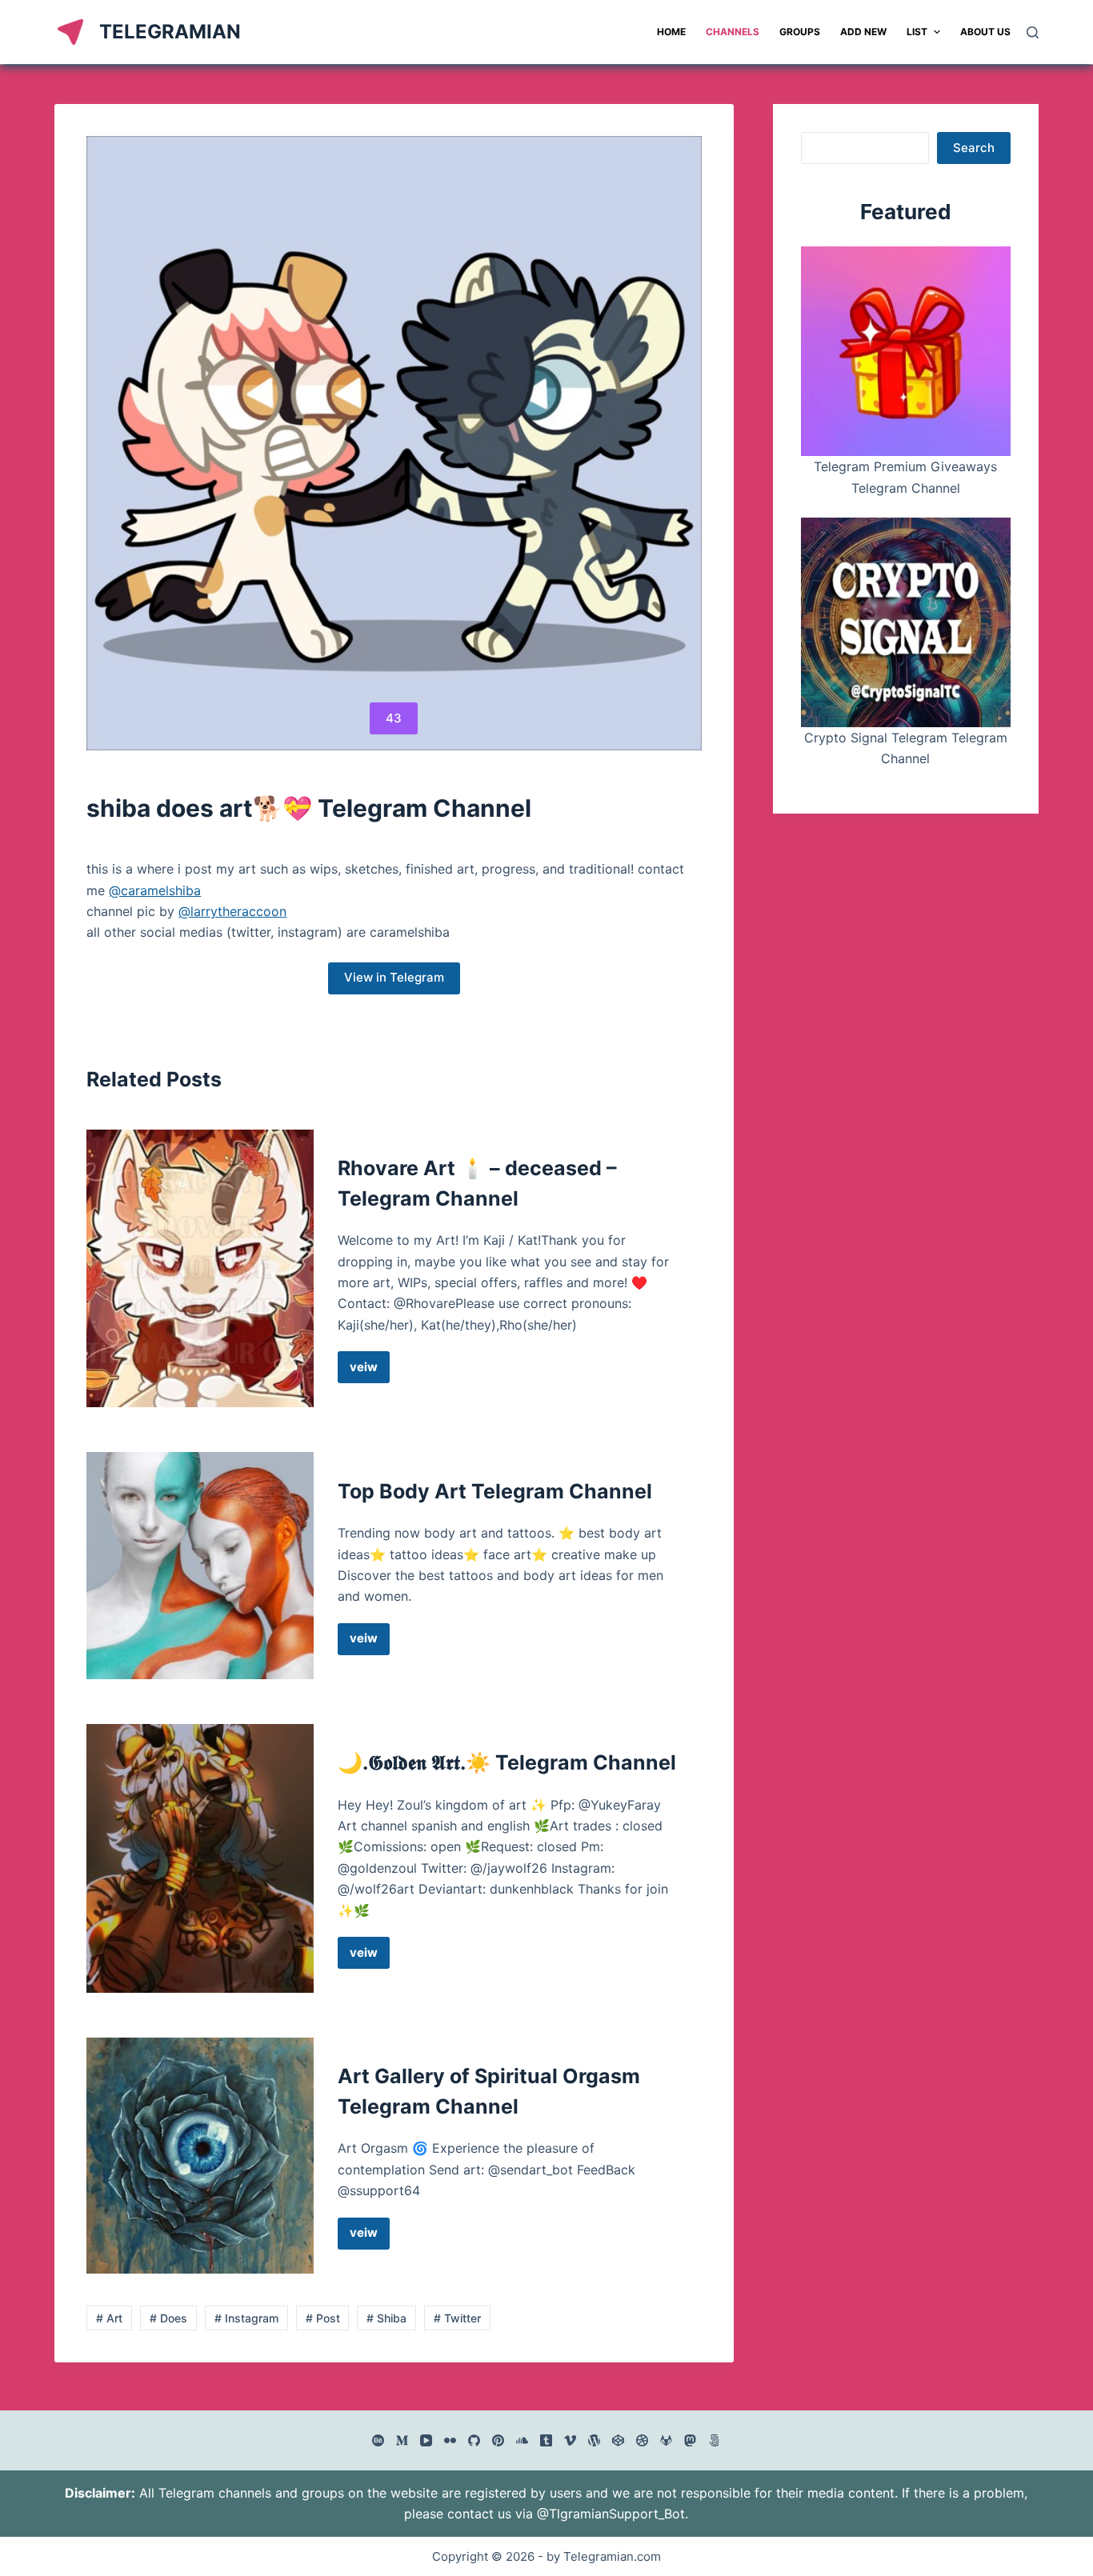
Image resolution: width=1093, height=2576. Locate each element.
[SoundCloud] (522, 2440)
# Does (168, 2318)
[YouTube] (426, 2440)
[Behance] (378, 2440)
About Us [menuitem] (985, 32)
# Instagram (246, 2318)
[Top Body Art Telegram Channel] (200, 1565)
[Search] (1033, 32)
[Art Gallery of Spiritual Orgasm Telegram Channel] (200, 2155)
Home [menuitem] (671, 32)
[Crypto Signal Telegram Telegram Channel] (906, 622)
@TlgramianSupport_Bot (611, 2514)
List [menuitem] (917, 32)
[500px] (714, 2440)
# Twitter (457, 2318)
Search (974, 148)
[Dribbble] (642, 2440)
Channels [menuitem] (733, 32)
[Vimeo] (570, 2440)
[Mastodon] (690, 2440)
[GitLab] (666, 2440)
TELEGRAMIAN (170, 32)
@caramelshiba (155, 890)
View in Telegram (394, 977)
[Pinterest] (498, 2440)
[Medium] (402, 2440)
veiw (370, 1371)
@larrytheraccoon (232, 911)
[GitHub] (474, 2440)
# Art (109, 2318)
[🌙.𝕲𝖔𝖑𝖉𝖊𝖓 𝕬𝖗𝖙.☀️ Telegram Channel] (200, 1858)
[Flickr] (450, 2440)
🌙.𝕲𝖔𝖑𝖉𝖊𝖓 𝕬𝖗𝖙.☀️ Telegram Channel (507, 1762)
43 (394, 718)
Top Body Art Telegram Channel (495, 1491)
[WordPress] (594, 2440)
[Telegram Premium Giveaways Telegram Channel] (906, 351)
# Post (323, 2318)
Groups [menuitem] (800, 32)
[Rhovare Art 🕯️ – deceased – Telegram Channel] (200, 1268)
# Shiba (386, 2318)
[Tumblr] (546, 2440)
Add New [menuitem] (863, 32)
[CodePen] (618, 2440)
